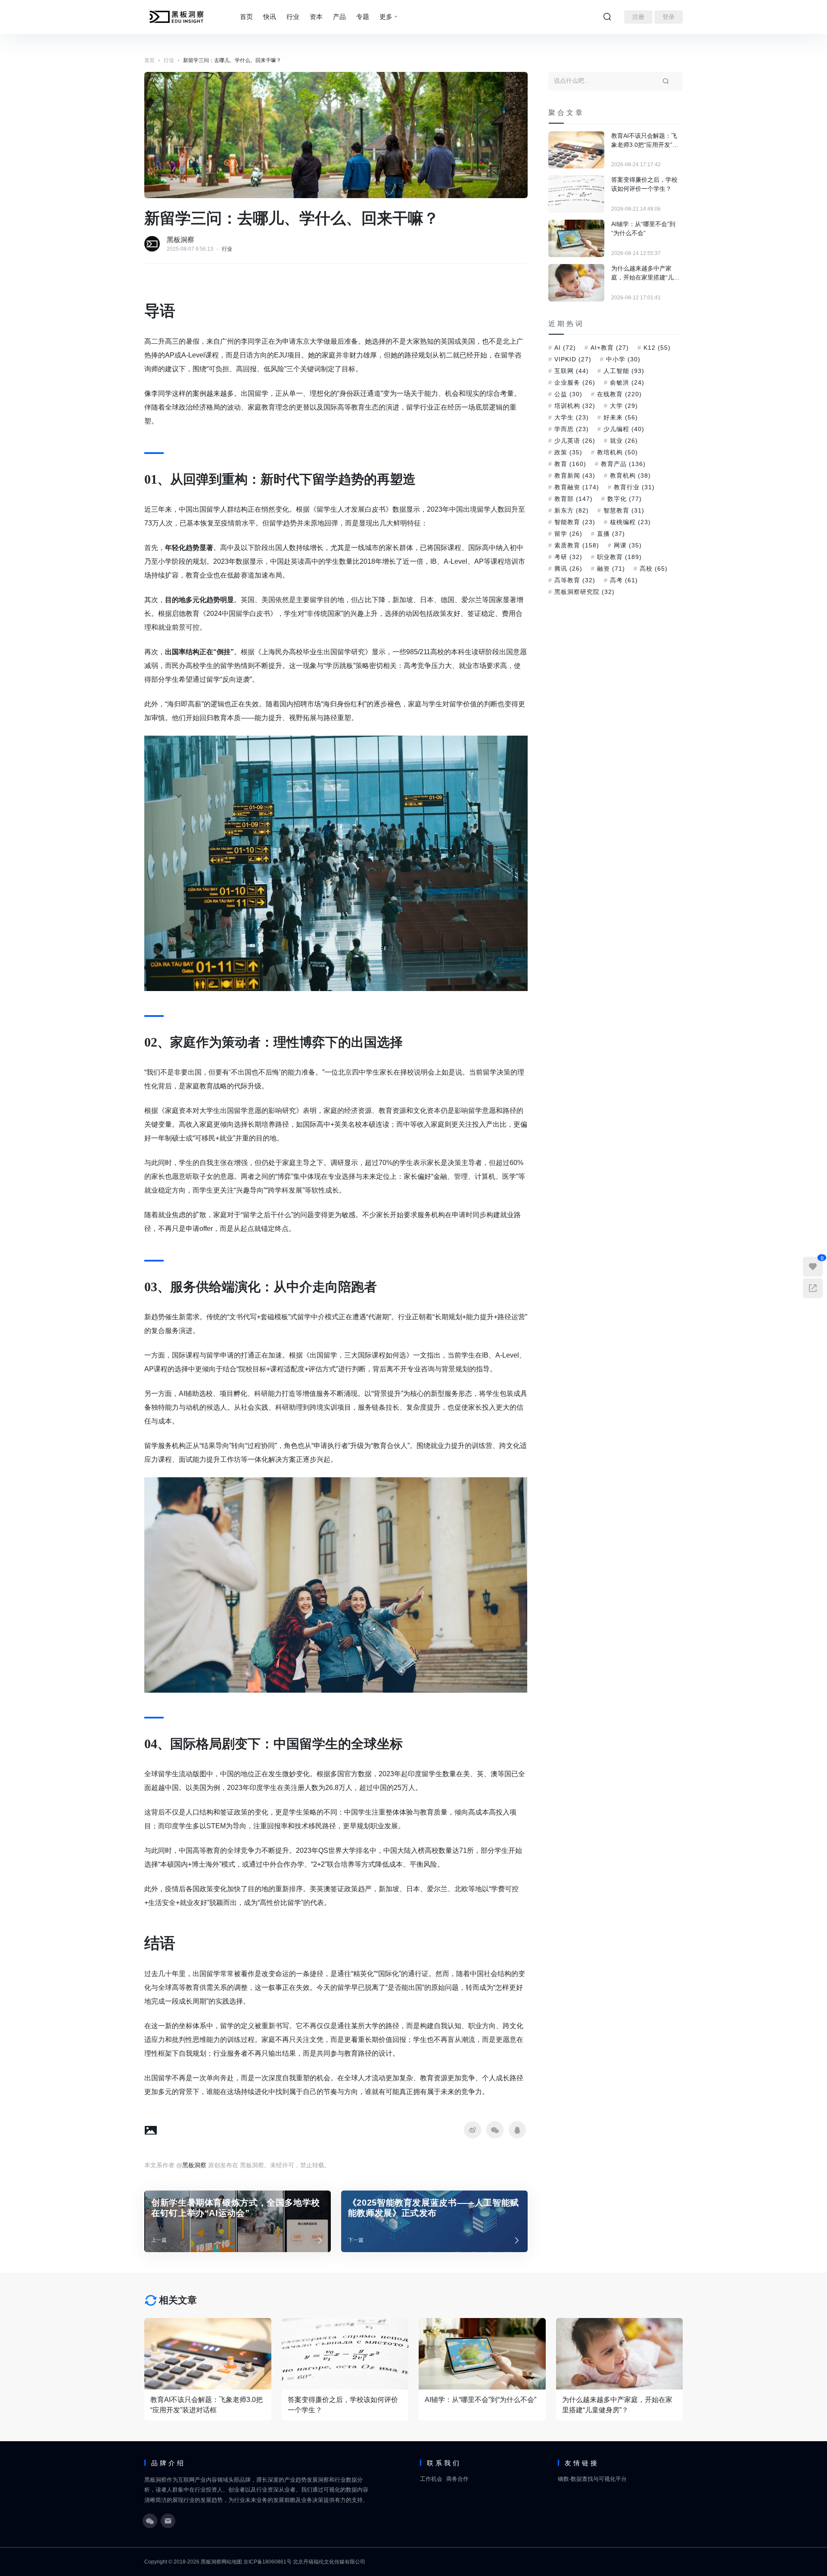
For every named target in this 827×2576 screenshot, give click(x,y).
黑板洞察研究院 (584, 592)
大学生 (572, 417)
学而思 (572, 429)
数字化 (625, 499)
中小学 (623, 359)
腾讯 (568, 569)
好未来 (621, 417)
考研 (568, 557)
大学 (624, 406)
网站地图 (232, 2562)
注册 (638, 17)
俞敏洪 (627, 382)
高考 (624, 580)
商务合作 (457, 2479)
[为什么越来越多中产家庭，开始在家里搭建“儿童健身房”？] (576, 283)
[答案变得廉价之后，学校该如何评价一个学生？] (576, 194)
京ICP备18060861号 (267, 2562)
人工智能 (624, 371)
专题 (363, 17)
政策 (568, 452)
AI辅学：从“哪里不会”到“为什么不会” (643, 228)
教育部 (574, 499)
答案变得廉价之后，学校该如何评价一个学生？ (644, 184)
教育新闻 (575, 475)
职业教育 (619, 557)
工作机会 (431, 2479)
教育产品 (623, 464)
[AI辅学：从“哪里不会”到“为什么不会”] (576, 238)
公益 (568, 394)
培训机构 (575, 406)
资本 (316, 17)
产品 (339, 17)
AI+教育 (610, 348)
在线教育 (619, 394)
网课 (628, 545)
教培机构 (617, 452)
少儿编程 (624, 429)
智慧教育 (624, 510)
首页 (246, 17)
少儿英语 (575, 441)
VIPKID (573, 359)
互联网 (572, 371)
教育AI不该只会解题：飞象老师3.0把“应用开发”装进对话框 (645, 141)
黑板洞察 (180, 240)
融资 (611, 569)
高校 (654, 569)
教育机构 (630, 475)
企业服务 (575, 382)
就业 (624, 441)
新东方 (572, 510)
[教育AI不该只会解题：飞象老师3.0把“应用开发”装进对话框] (576, 150)
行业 (293, 17)
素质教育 (577, 545)
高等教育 (575, 580)
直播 (611, 534)
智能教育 (575, 522)
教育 (570, 464)
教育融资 (577, 487)
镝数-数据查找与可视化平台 (592, 2479)
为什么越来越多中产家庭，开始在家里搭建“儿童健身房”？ (645, 273)
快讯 (270, 17)
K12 (657, 348)
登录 (668, 17)
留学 (568, 534)
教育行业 (634, 487)
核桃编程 (630, 522)
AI (565, 348)
